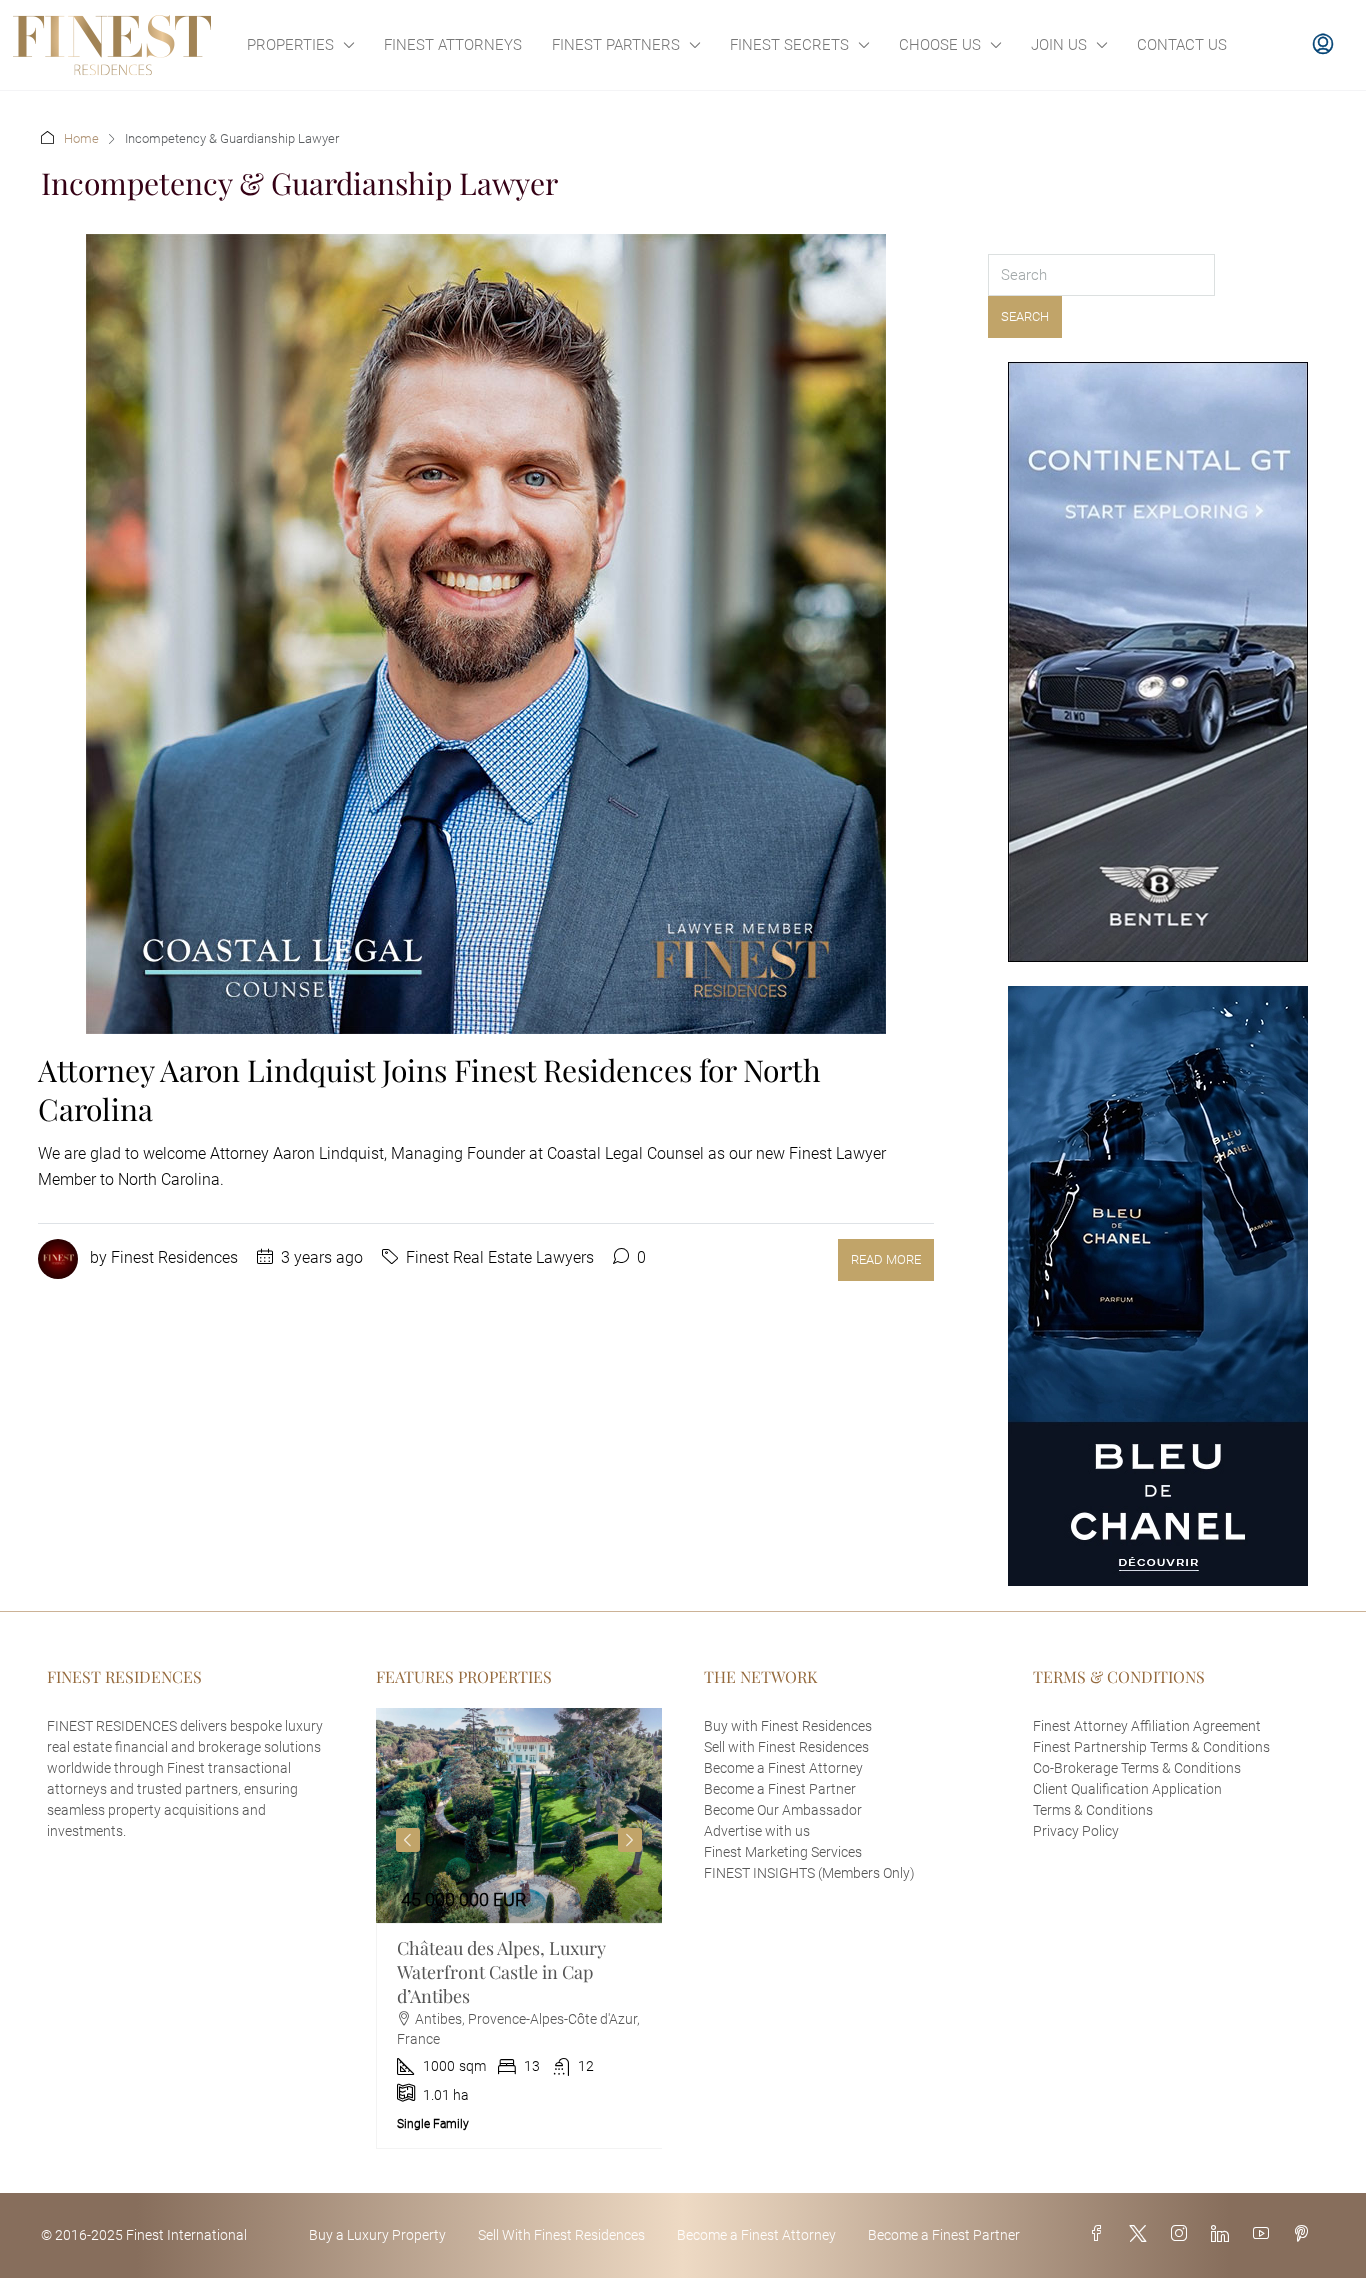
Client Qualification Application (1127, 1789)
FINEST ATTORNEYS (453, 45)
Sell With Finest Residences (561, 2235)
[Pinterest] (1305, 2234)
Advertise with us (757, 1831)
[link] (519, 1815)
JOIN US (1059, 45)
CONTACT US (1182, 45)
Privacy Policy (1076, 1831)
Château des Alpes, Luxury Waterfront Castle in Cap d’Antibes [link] (501, 1972)
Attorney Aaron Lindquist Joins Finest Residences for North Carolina (429, 1089)
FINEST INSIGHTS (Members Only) (809, 1873)
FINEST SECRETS (789, 45)
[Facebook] (1101, 2234)
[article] (519, 1928)
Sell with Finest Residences (786, 1747)
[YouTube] (1265, 2234)
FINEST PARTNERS (616, 45)
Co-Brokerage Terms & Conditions (1137, 1768)
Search (1025, 316)
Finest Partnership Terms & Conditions (1151, 1747)
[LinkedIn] (1224, 2234)
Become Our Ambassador (783, 1810)
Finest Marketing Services (783, 1852)
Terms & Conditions (1093, 1810)
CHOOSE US (940, 45)
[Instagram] (1183, 2234)
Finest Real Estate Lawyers (500, 1257)
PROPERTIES (290, 45)
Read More (886, 1259)
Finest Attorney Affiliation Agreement (1147, 1726)
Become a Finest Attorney (783, 1768)
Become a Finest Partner (780, 1789)
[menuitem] (1323, 45)
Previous (408, 1840)
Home (81, 138)
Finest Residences (174, 1257)
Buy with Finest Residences (788, 1726)
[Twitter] (1142, 2234)
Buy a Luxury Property (377, 2235)
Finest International (186, 2235)
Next (630, 1840)
